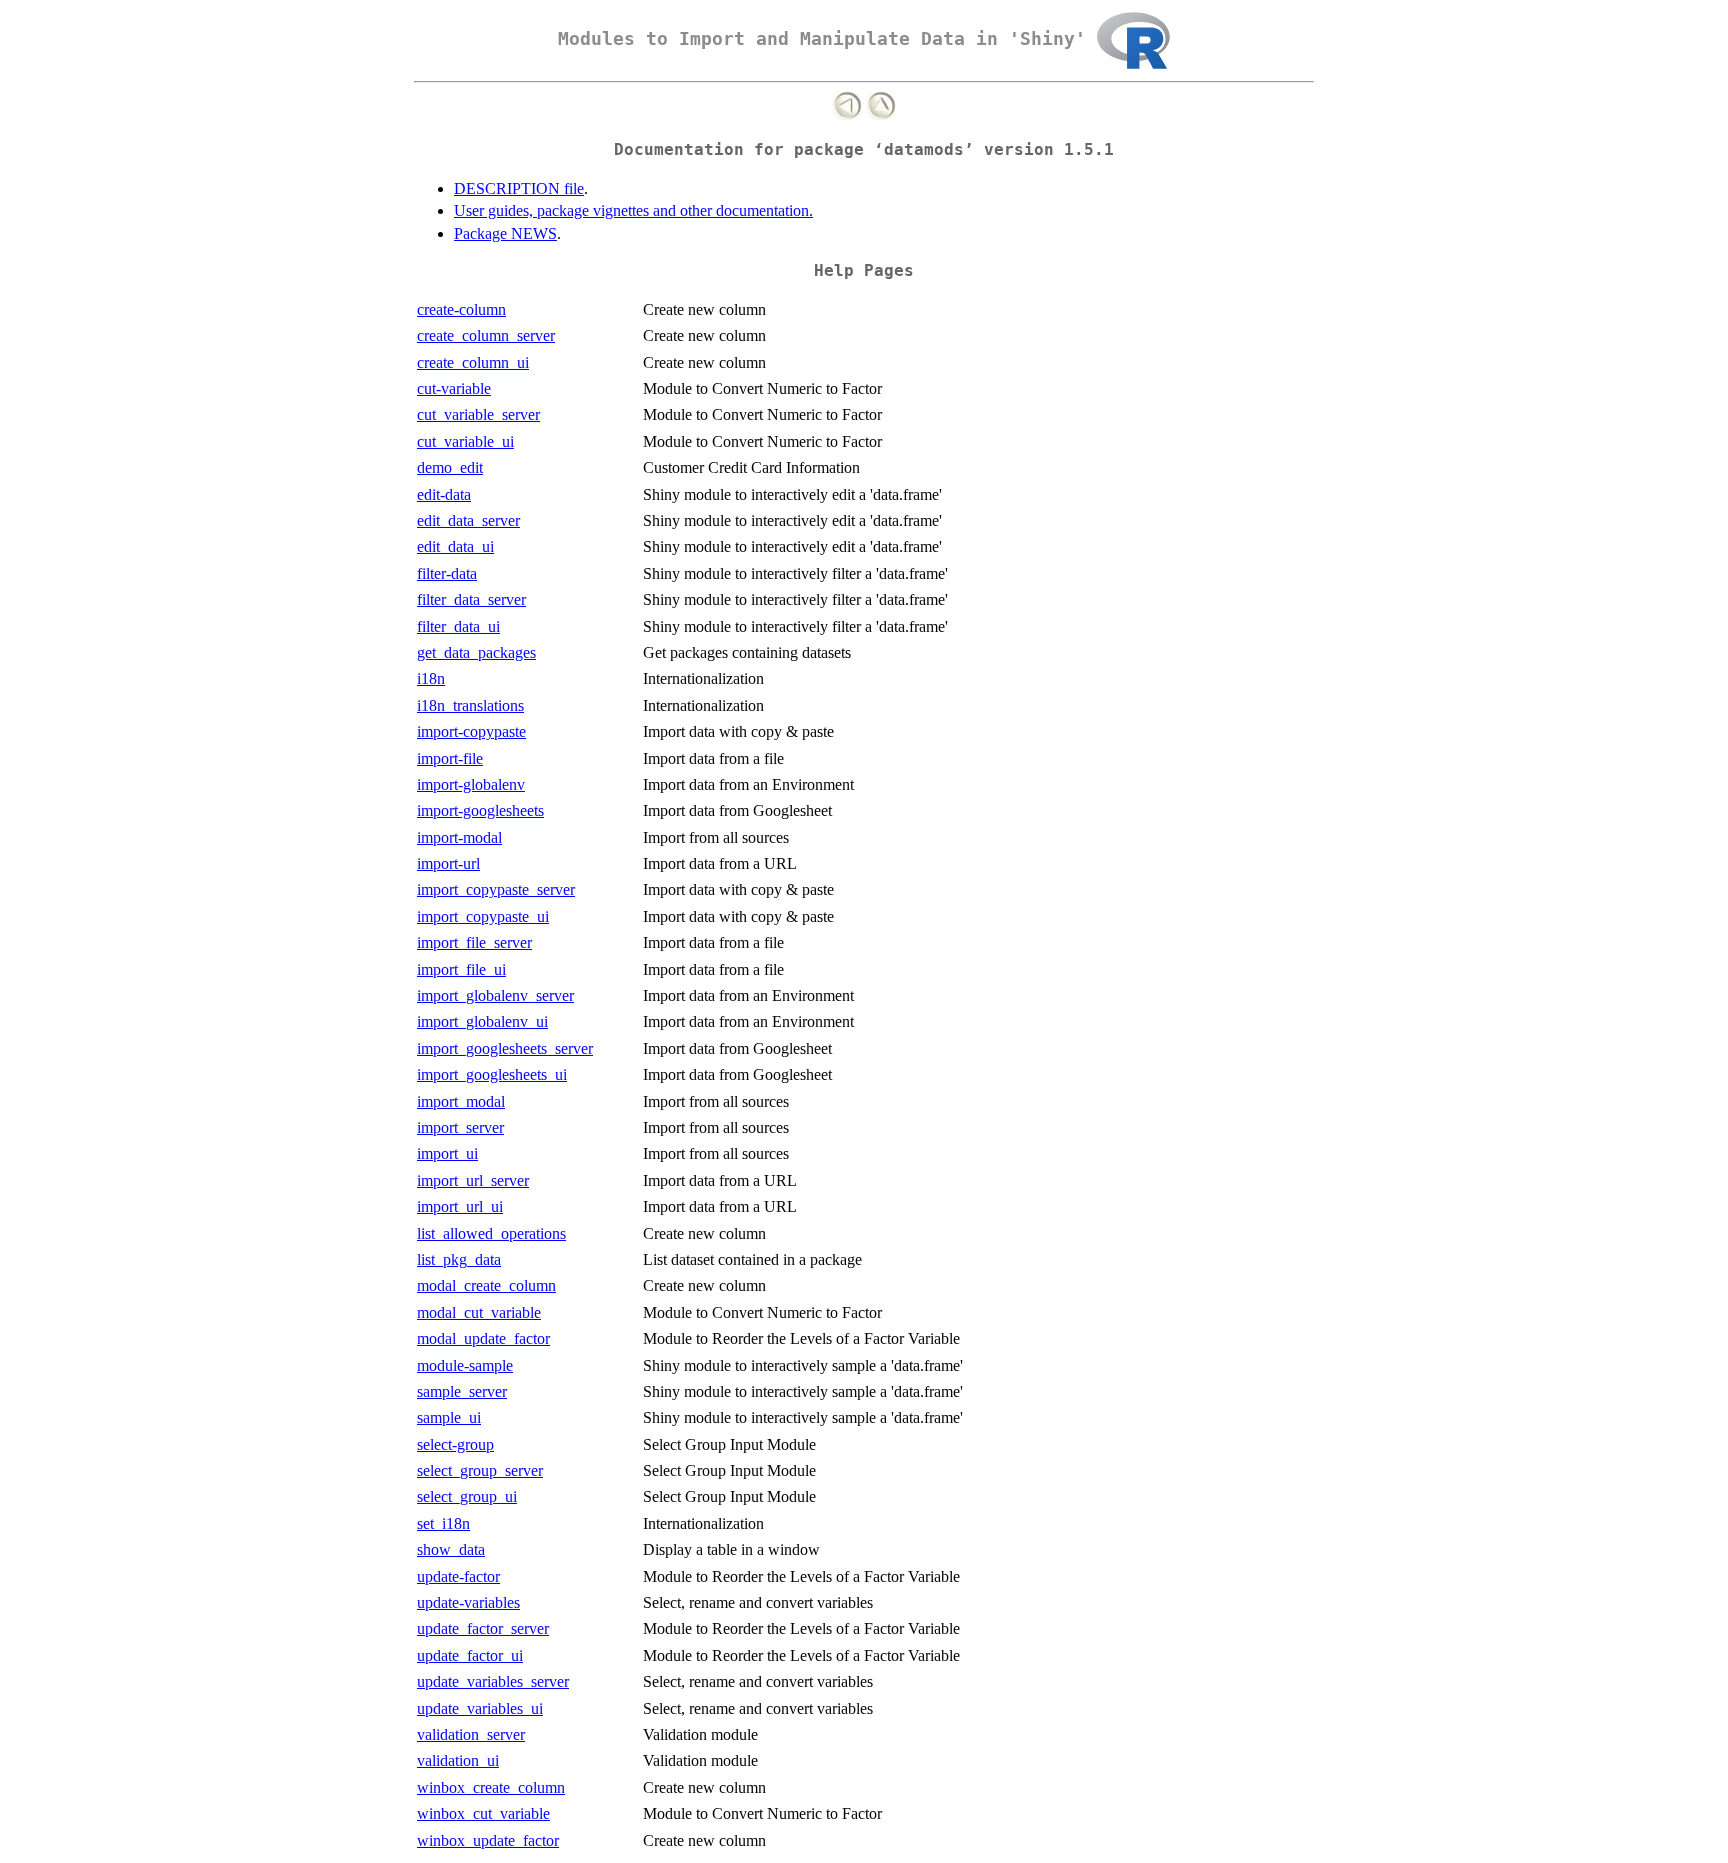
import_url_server (473, 1180)
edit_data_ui (455, 546)
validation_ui (458, 1760)
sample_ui (449, 1417)
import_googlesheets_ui (492, 1074)
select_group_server (480, 1470)
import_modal (461, 1101)
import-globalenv (471, 784)
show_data (451, 1549)
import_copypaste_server (496, 889)
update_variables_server (493, 1681)
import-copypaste (471, 731)
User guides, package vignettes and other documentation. (633, 210)
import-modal (459, 837)
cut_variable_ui (465, 441)
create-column (461, 309)
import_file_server (474, 942)
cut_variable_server (478, 414)
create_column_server (486, 335)
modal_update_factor (483, 1338)
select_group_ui (467, 1496)
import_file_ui (461, 969)
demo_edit (450, 467)
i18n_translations (470, 705)
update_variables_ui (480, 1708)
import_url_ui (460, 1206)
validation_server (471, 1734)
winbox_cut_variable (483, 1813)
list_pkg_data (459, 1259)
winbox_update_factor (488, 1840)
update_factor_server (483, 1628)
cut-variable (454, 388)
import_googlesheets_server (505, 1048)
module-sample (465, 1365)
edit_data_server (468, 520)
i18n (431, 678)
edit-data (444, 494)
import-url (448, 863)
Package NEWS (505, 233)
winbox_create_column (491, 1787)
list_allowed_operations (491, 1233)
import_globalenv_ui (482, 1021)
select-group (455, 1444)
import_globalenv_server (495, 995)
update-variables (468, 1602)
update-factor (458, 1576)
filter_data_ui (458, 626)
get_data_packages (476, 652)
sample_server (462, 1391)
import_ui (447, 1153)
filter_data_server (471, 599)
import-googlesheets (480, 810)
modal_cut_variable (479, 1312)
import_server (460, 1127)
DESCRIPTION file (519, 188)
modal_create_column (486, 1285)
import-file (450, 758)
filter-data (447, 573)
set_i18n (443, 1523)
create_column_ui (473, 362)
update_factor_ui (470, 1655)
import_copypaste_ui (483, 916)
